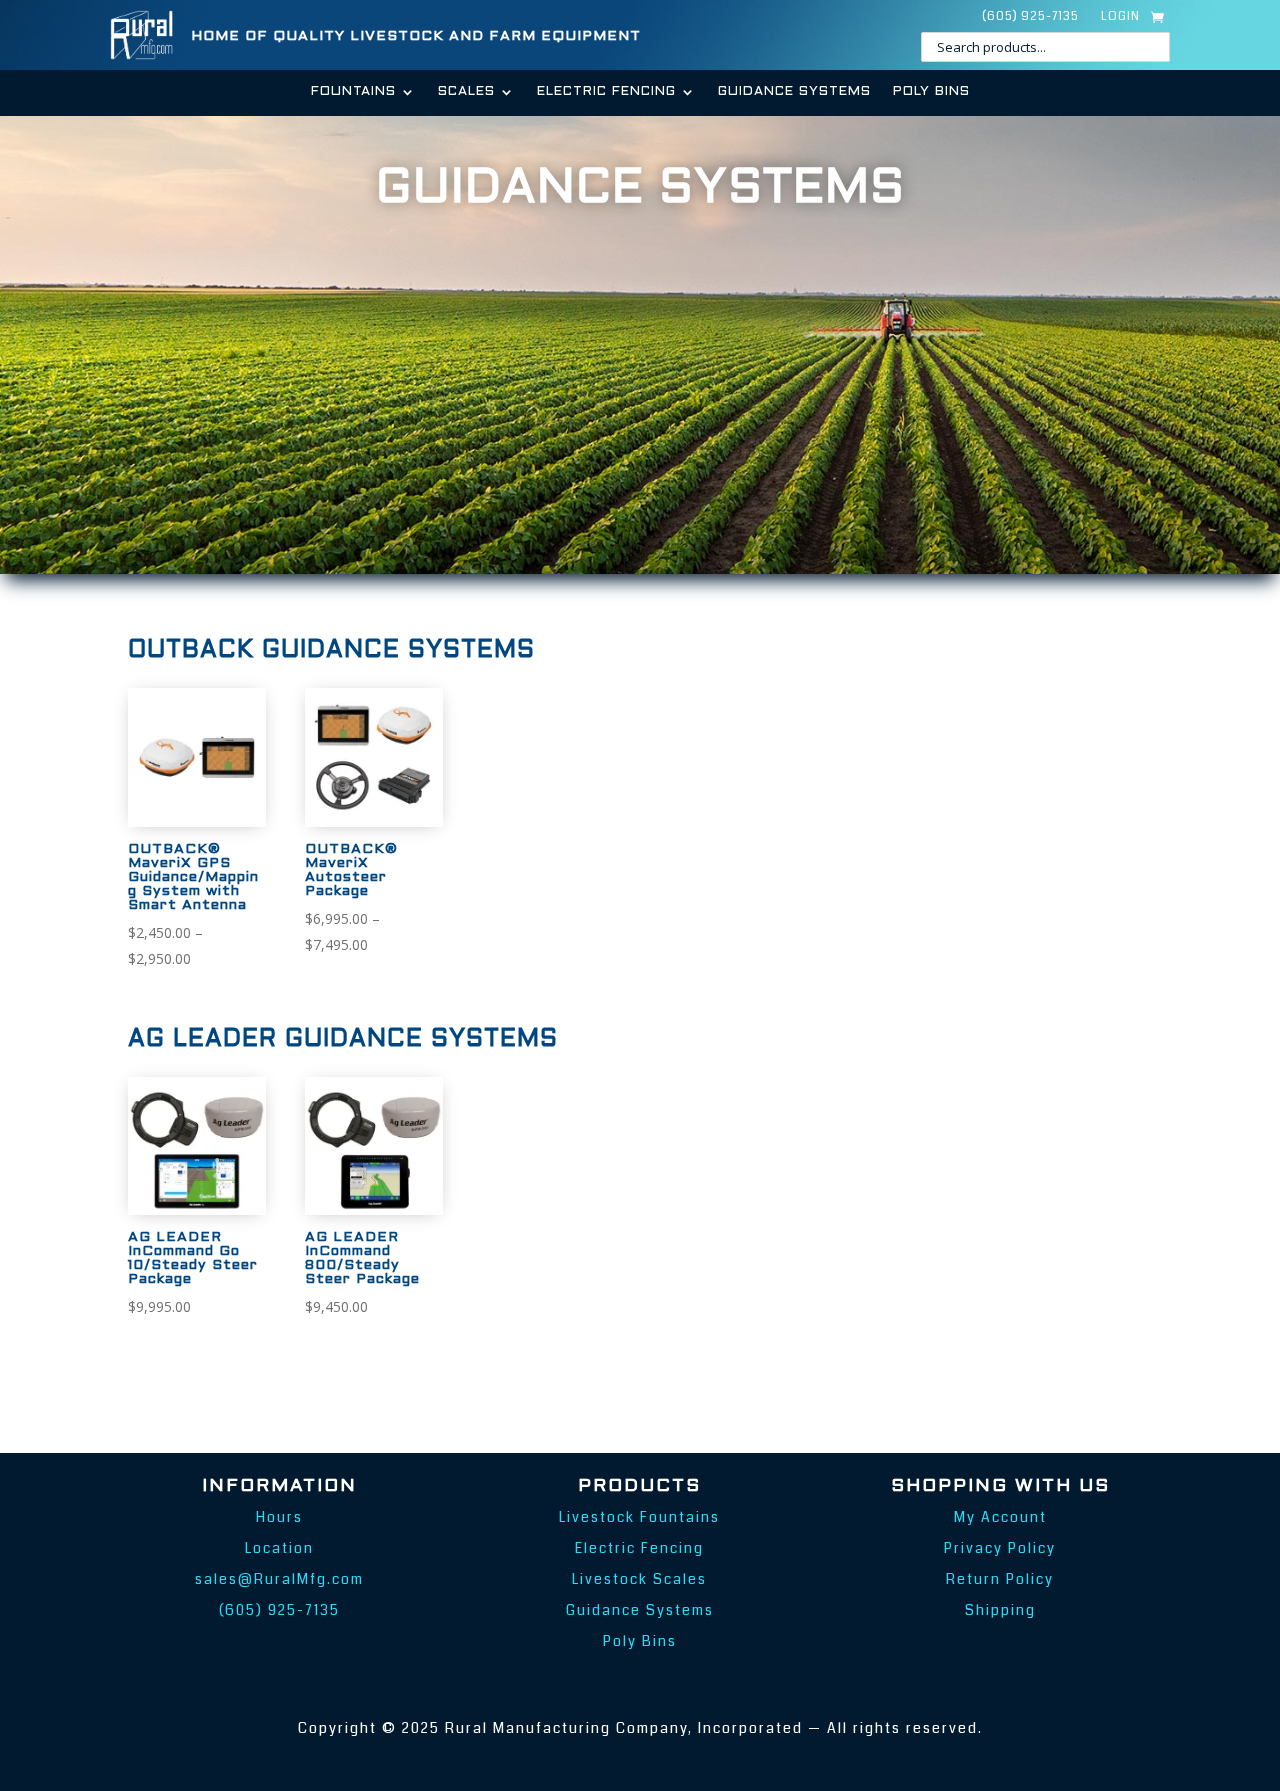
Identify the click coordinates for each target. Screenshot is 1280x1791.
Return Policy (1000, 1579)
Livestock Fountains (639, 1517)
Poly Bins (931, 92)
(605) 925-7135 (1030, 17)
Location (279, 1548)
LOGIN (1120, 17)
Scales (466, 92)
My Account (1000, 1517)
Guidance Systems (794, 92)
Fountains (353, 92)
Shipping (1000, 1610)
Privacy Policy (1000, 1548)
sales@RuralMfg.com (279, 1579)
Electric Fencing (606, 92)
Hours (279, 1517)
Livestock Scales (639, 1579)
